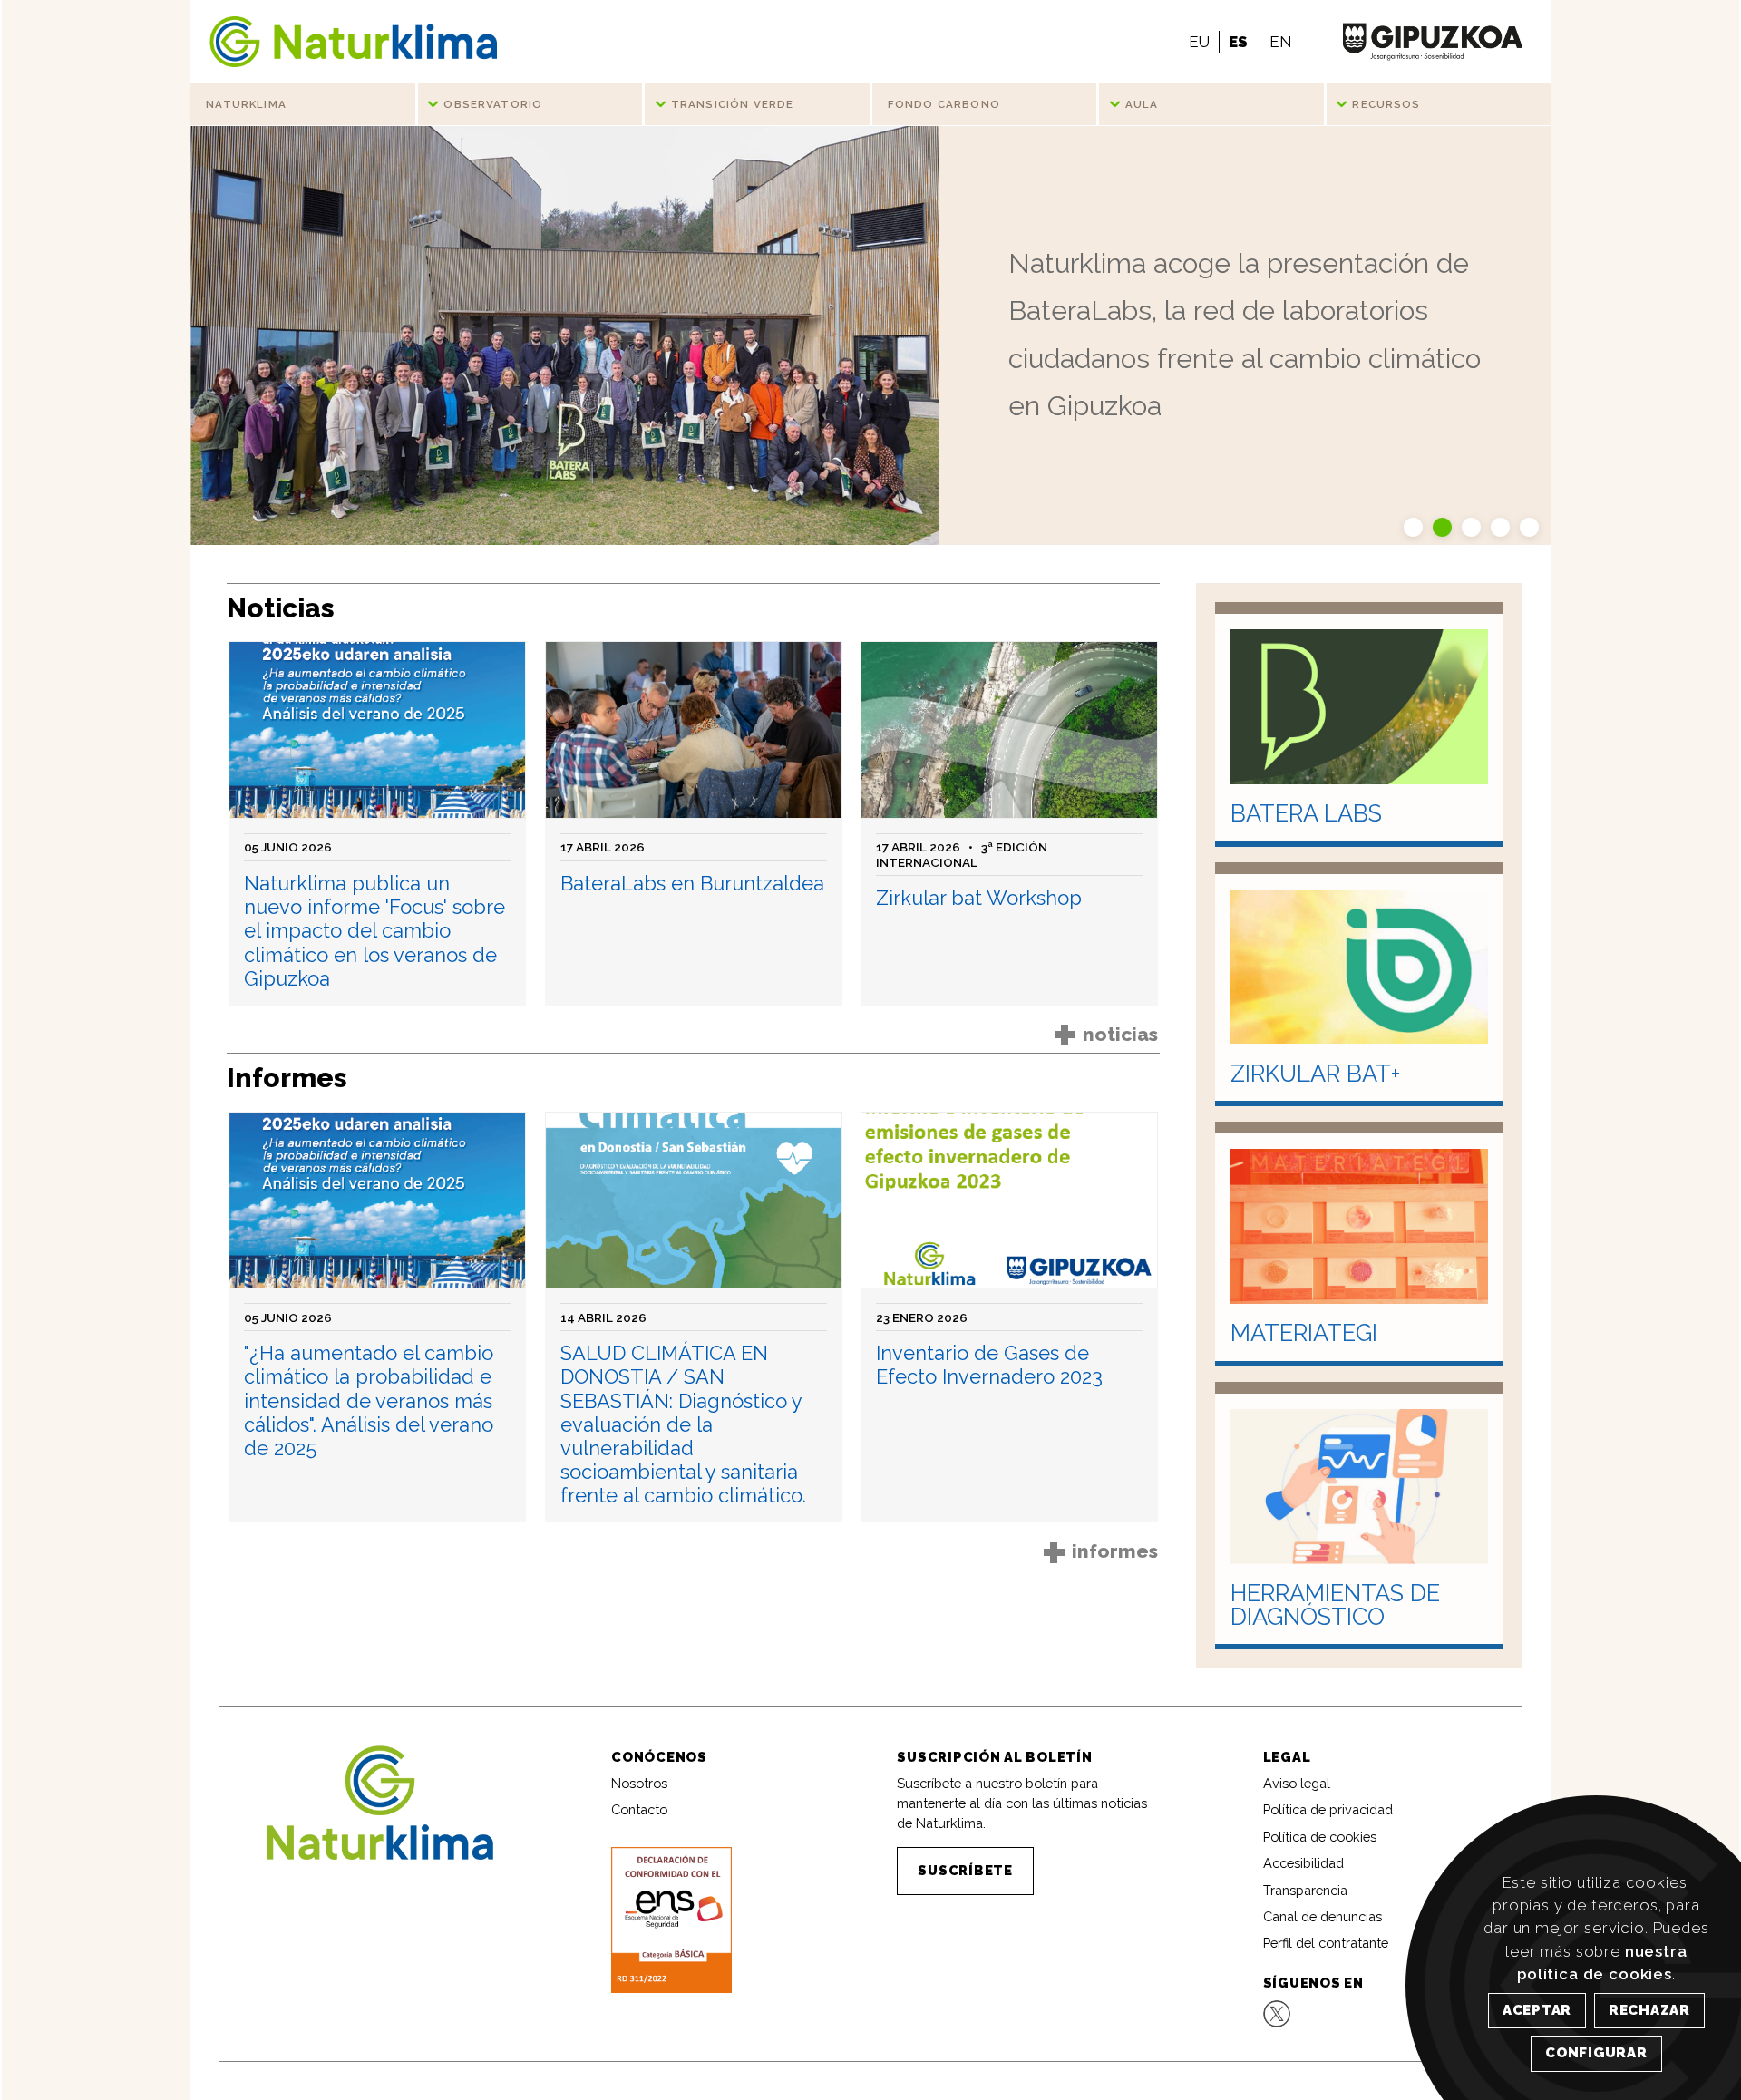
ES (1238, 42)
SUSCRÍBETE (965, 1870)
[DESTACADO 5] (1529, 525)
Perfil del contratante (1326, 1943)
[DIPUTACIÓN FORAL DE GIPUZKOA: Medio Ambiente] (1432, 42)
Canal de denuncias (1323, 1916)
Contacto (639, 1809)
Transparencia (1305, 1890)
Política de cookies (1320, 1837)
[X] (1277, 2012)
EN (1280, 42)
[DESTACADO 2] (1444, 525)
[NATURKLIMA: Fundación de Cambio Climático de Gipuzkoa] (353, 42)
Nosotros (639, 1783)
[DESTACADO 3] (1474, 525)
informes (1102, 1551)
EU (1199, 42)
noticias (1107, 1035)
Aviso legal (1297, 1783)
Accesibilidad (1303, 1863)
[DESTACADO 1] (1415, 525)
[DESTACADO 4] (1503, 525)
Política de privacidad (1328, 1809)
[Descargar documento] (671, 1918)
